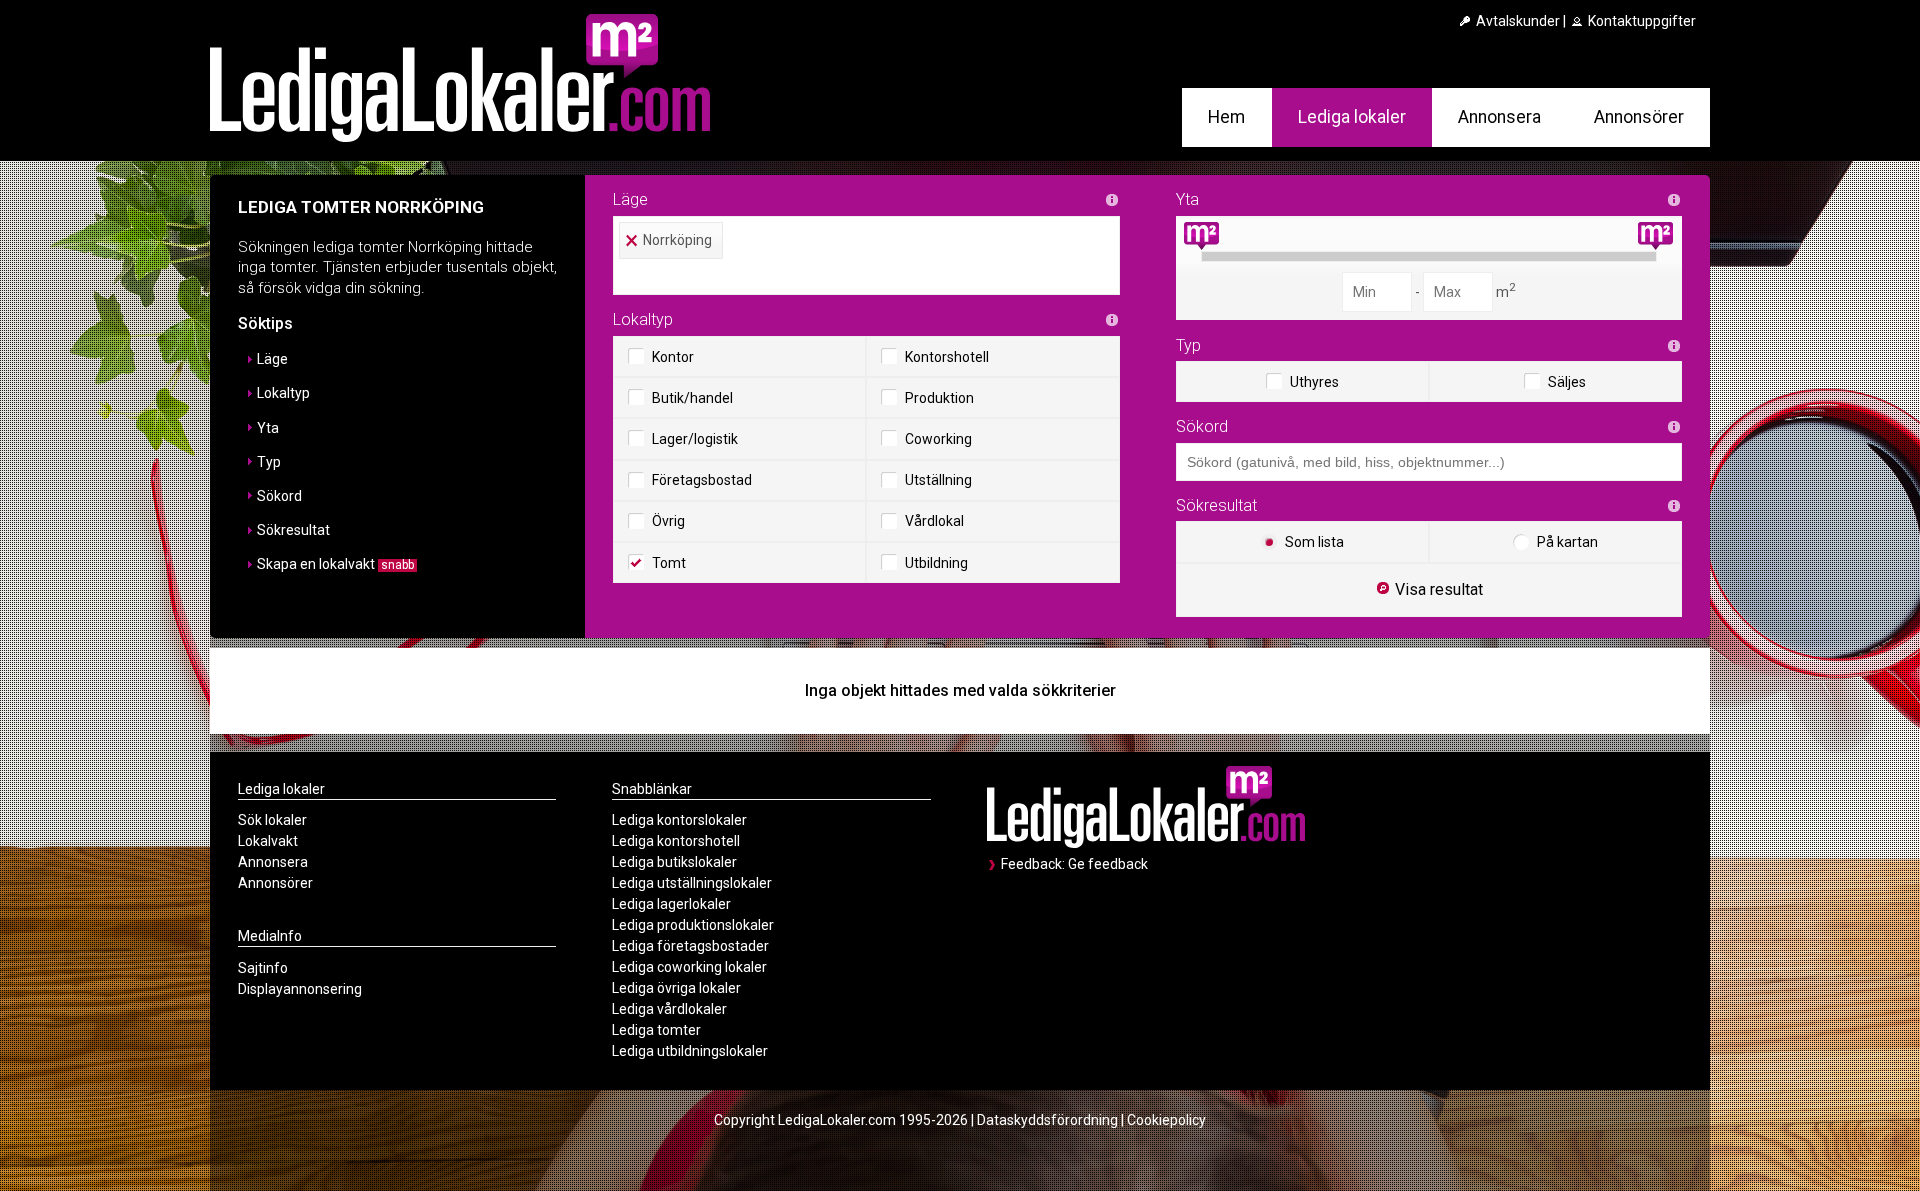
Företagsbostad (702, 480)
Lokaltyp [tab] (283, 393)
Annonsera (1499, 117)
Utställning (938, 480)
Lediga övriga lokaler (676, 988)
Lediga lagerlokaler (671, 904)
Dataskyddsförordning (1047, 1120)
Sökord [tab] (279, 496)
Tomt (669, 563)
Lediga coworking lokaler (689, 967)
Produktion (939, 398)
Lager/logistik (695, 439)
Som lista (1314, 542)
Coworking (938, 439)
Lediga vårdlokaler (669, 1009)
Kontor (673, 357)
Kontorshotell (947, 357)
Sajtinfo (263, 968)
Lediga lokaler (1352, 117)
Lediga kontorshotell (676, 841)
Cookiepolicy (1166, 1120)
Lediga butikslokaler (674, 862)
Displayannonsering (300, 989)
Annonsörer (1639, 117)
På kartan (1567, 542)
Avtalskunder (1516, 21)
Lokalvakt (268, 841)
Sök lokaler (272, 820)
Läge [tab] (272, 359)
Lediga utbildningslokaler (690, 1051)
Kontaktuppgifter (1640, 21)
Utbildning (936, 563)
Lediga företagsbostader (690, 946)
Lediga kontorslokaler (679, 820)
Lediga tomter (656, 1030)
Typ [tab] (269, 462)
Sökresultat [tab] (293, 530)
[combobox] (866, 256)
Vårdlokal (934, 521)
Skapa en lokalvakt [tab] (335, 564)
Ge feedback (1108, 864)
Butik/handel (692, 398)
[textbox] (871, 277)
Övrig (668, 521)
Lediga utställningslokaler (692, 883)
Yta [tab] (268, 428)
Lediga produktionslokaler (693, 925)
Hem (1226, 117)
